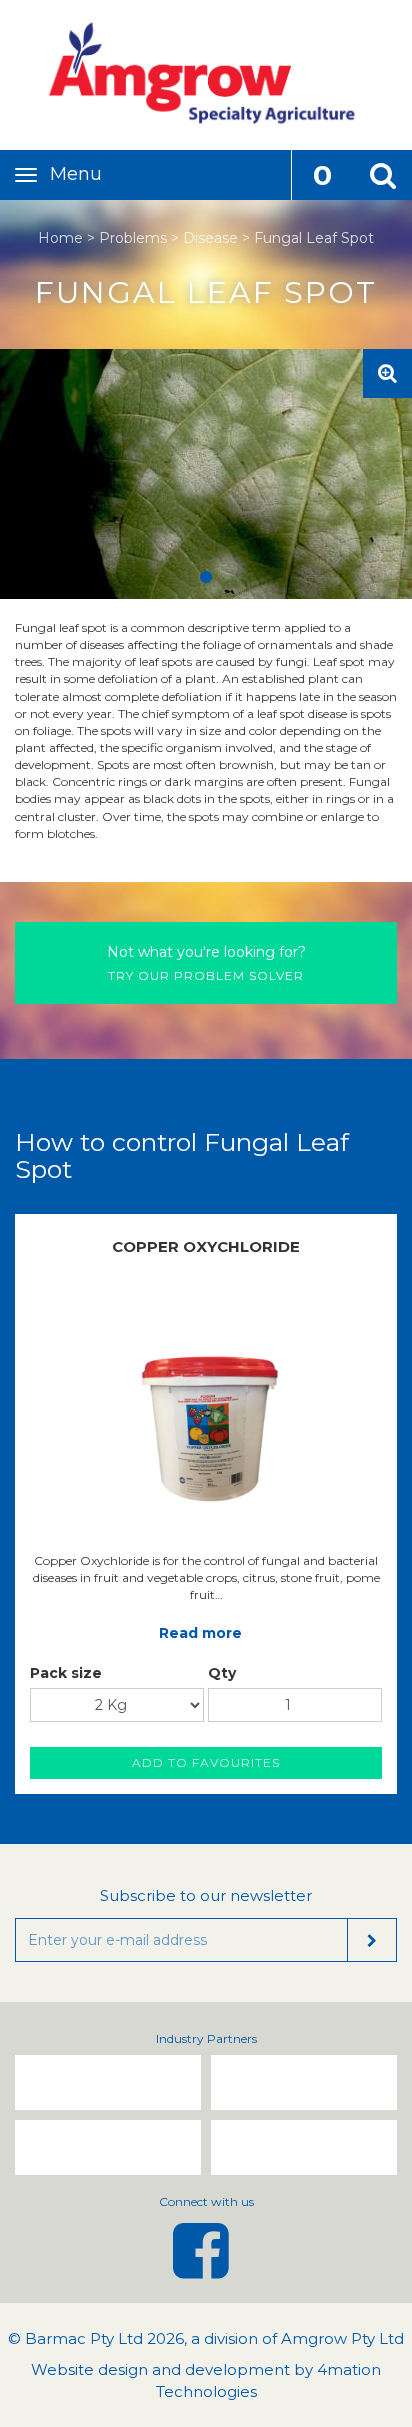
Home (60, 238)
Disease (210, 238)
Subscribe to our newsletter (206, 1895)
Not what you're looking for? (206, 952)
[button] (382, 175)
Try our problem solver (206, 963)
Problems (133, 238)
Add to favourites (206, 1762)
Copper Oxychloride (206, 1246)
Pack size (66, 1673)
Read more (200, 1633)
